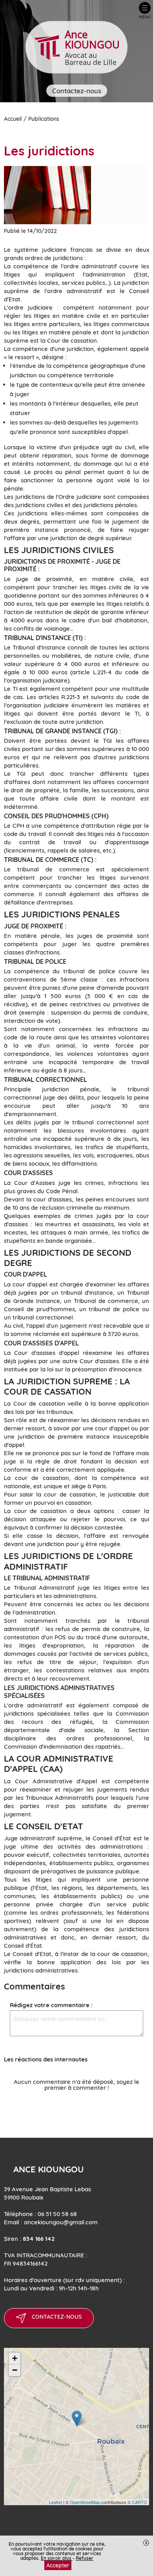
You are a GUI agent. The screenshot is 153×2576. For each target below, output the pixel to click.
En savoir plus (57, 2558)
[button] (145, 11)
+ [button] (15, 2358)
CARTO (139, 2502)
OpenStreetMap (85, 2502)
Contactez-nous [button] (77, 91)
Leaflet (56, 2502)
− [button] (15, 2370)
